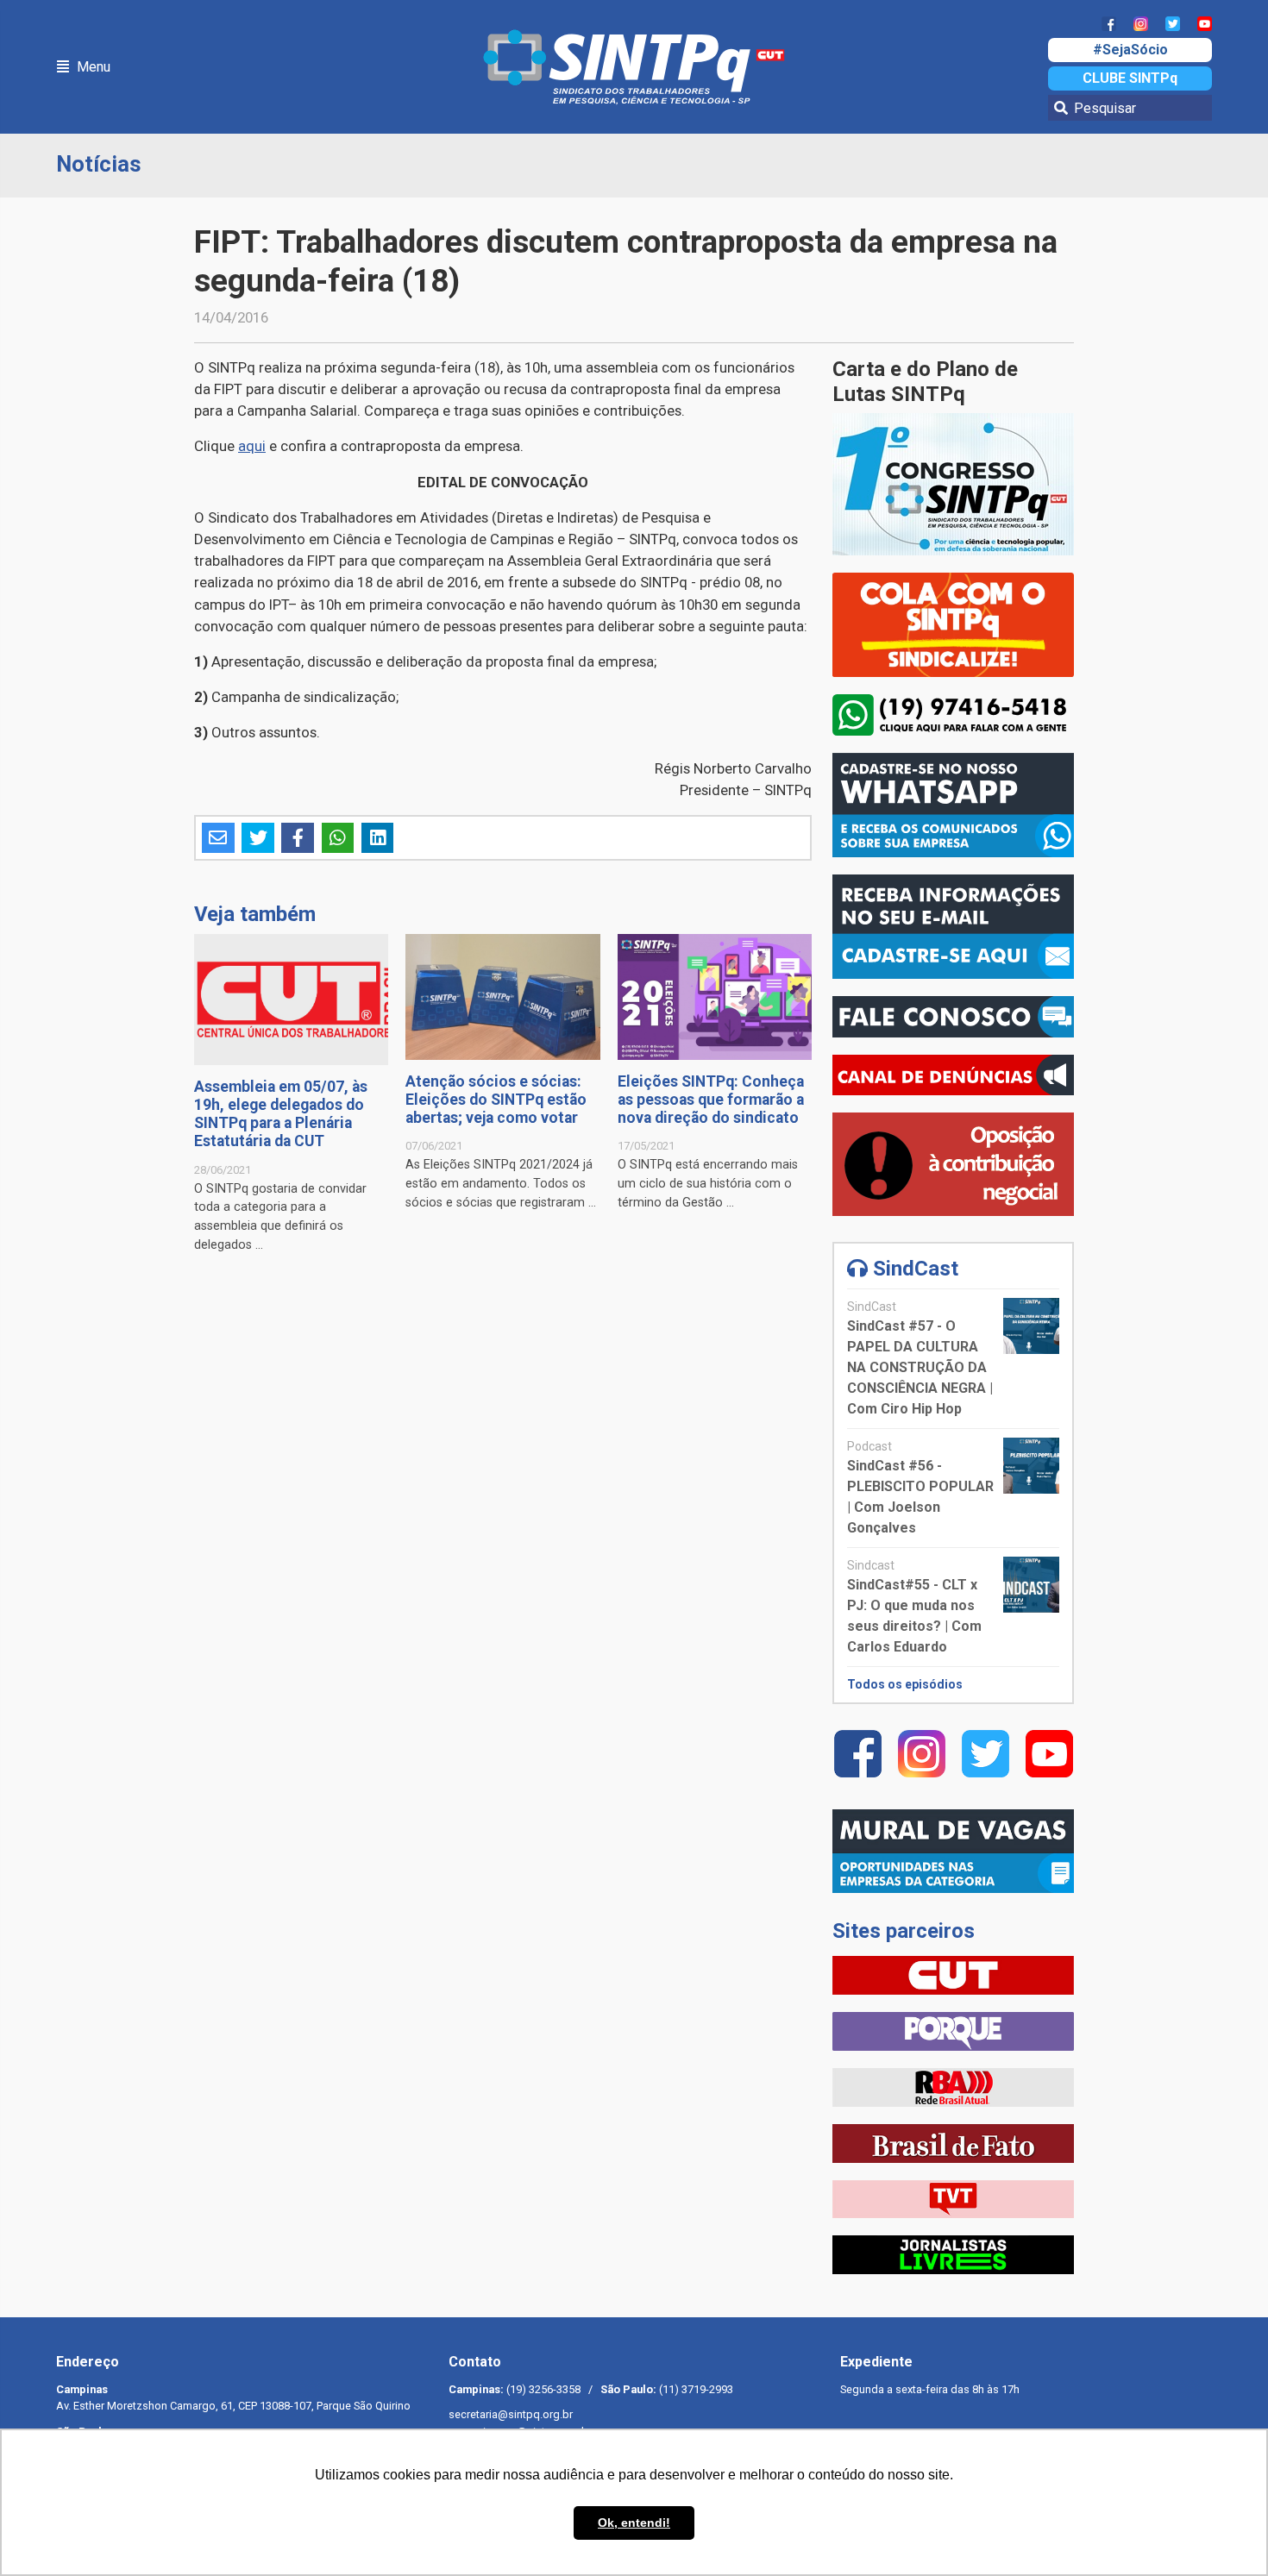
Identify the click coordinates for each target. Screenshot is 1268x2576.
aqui (252, 446)
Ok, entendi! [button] (634, 2523)
